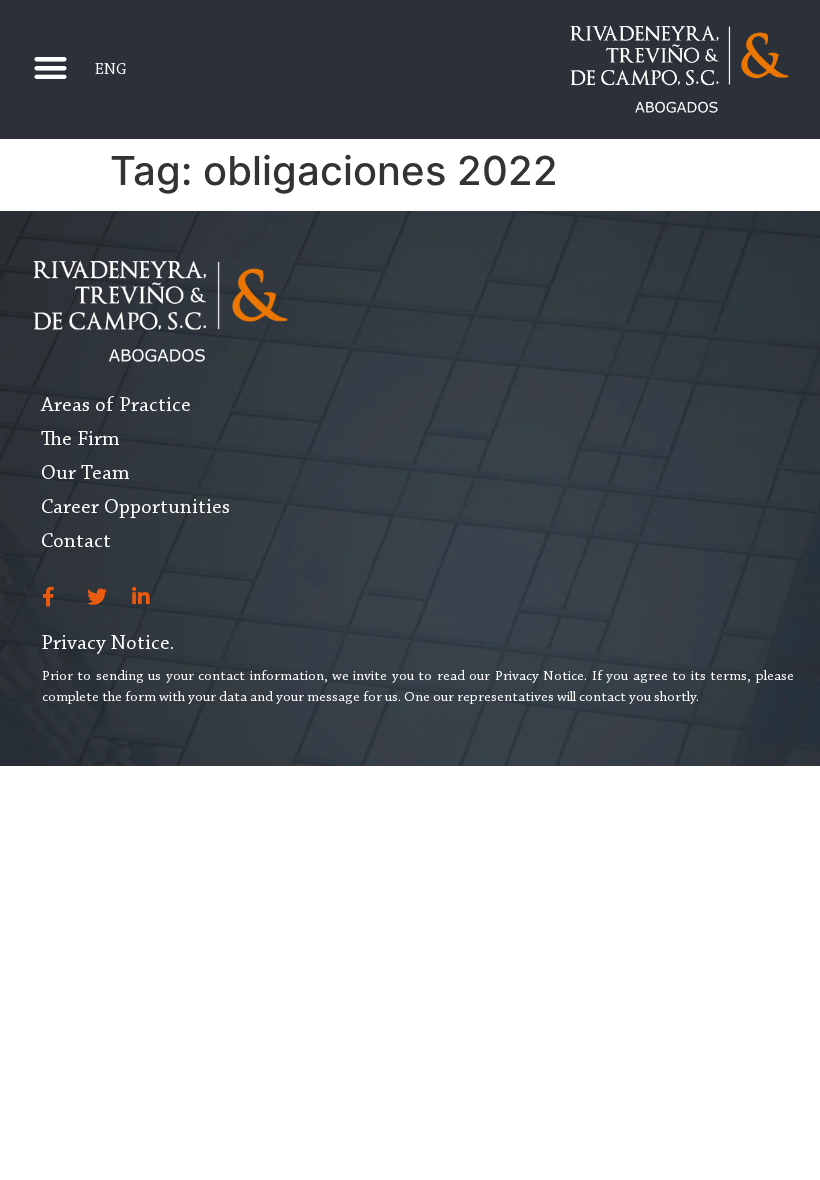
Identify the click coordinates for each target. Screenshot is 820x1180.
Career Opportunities (135, 508)
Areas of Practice (116, 406)
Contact (76, 542)
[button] (51, 67)
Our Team (85, 474)
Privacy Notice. (107, 644)
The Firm (80, 440)
